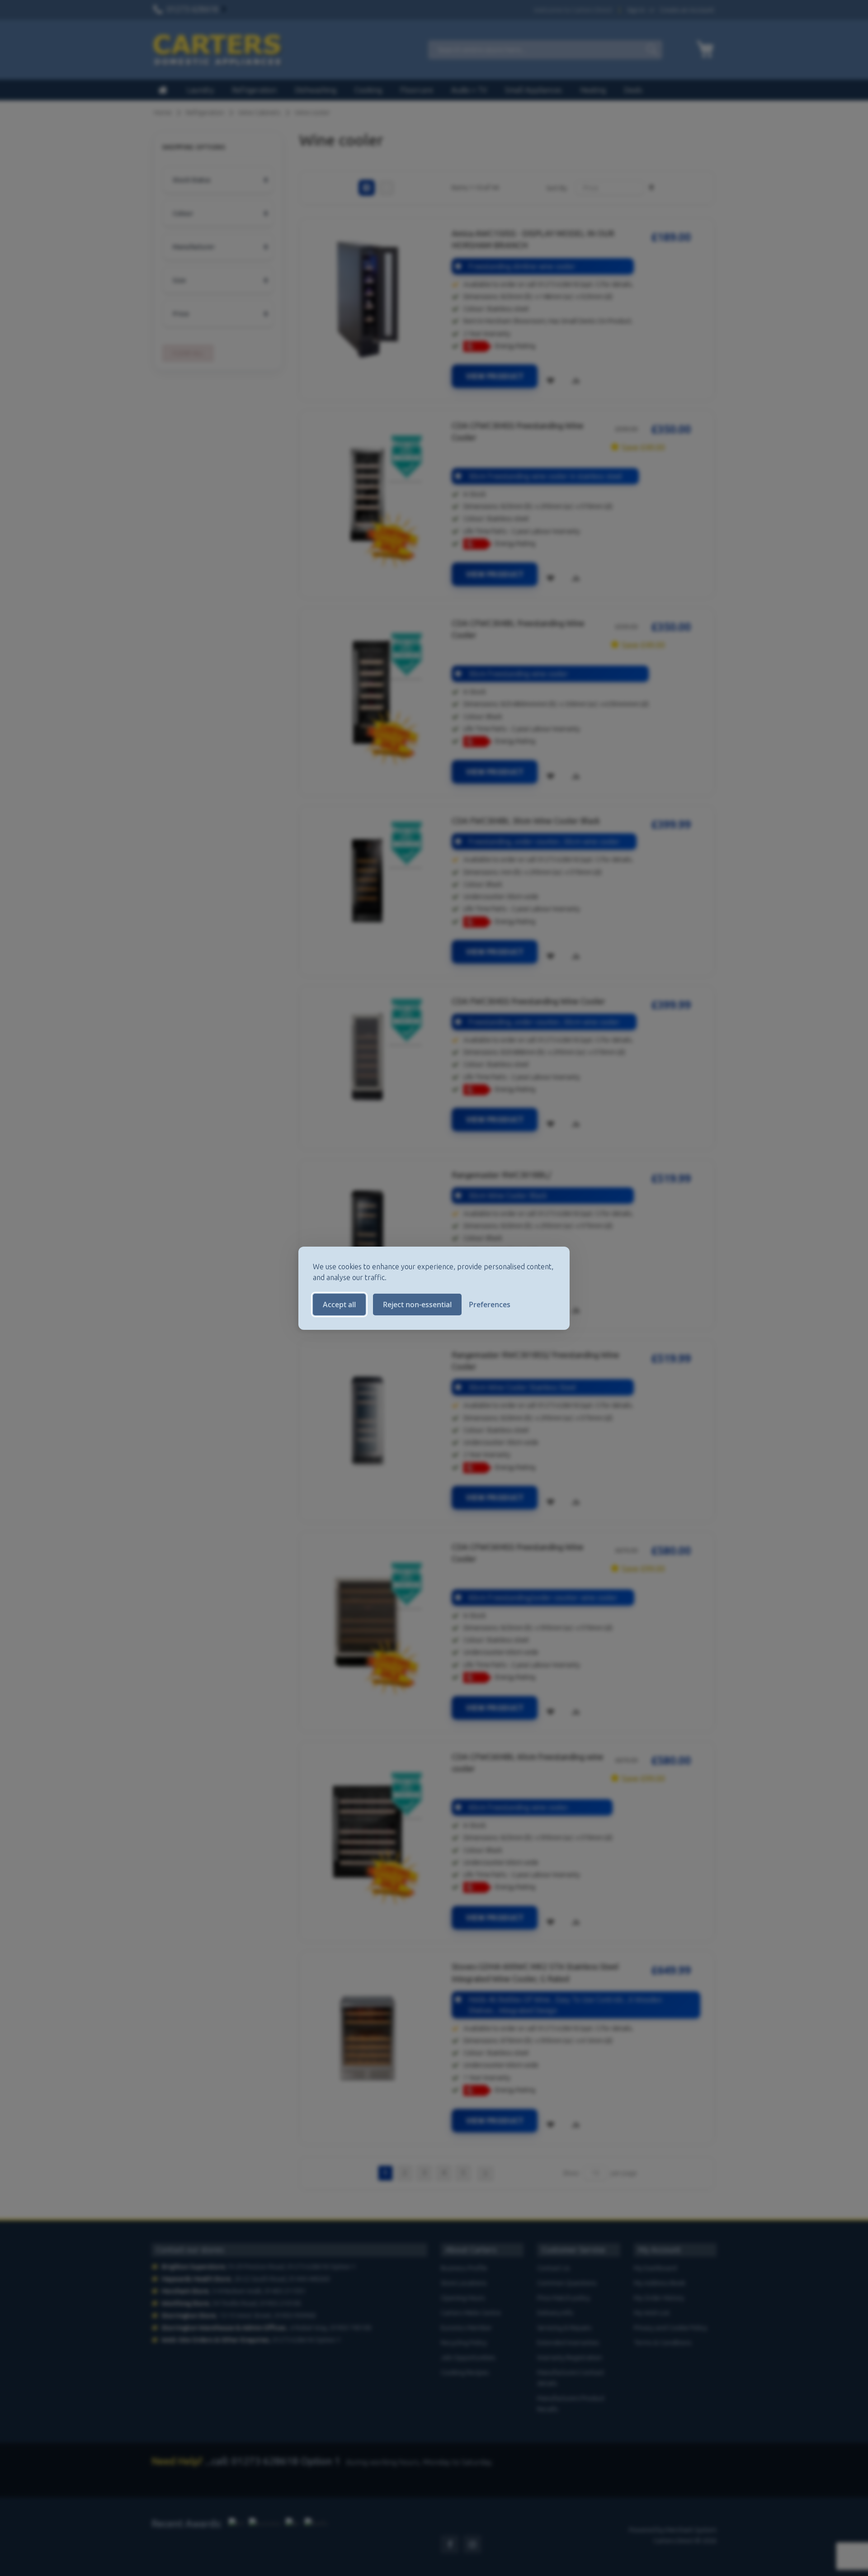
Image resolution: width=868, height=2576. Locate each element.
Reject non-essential (417, 1305)
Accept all (339, 1305)
